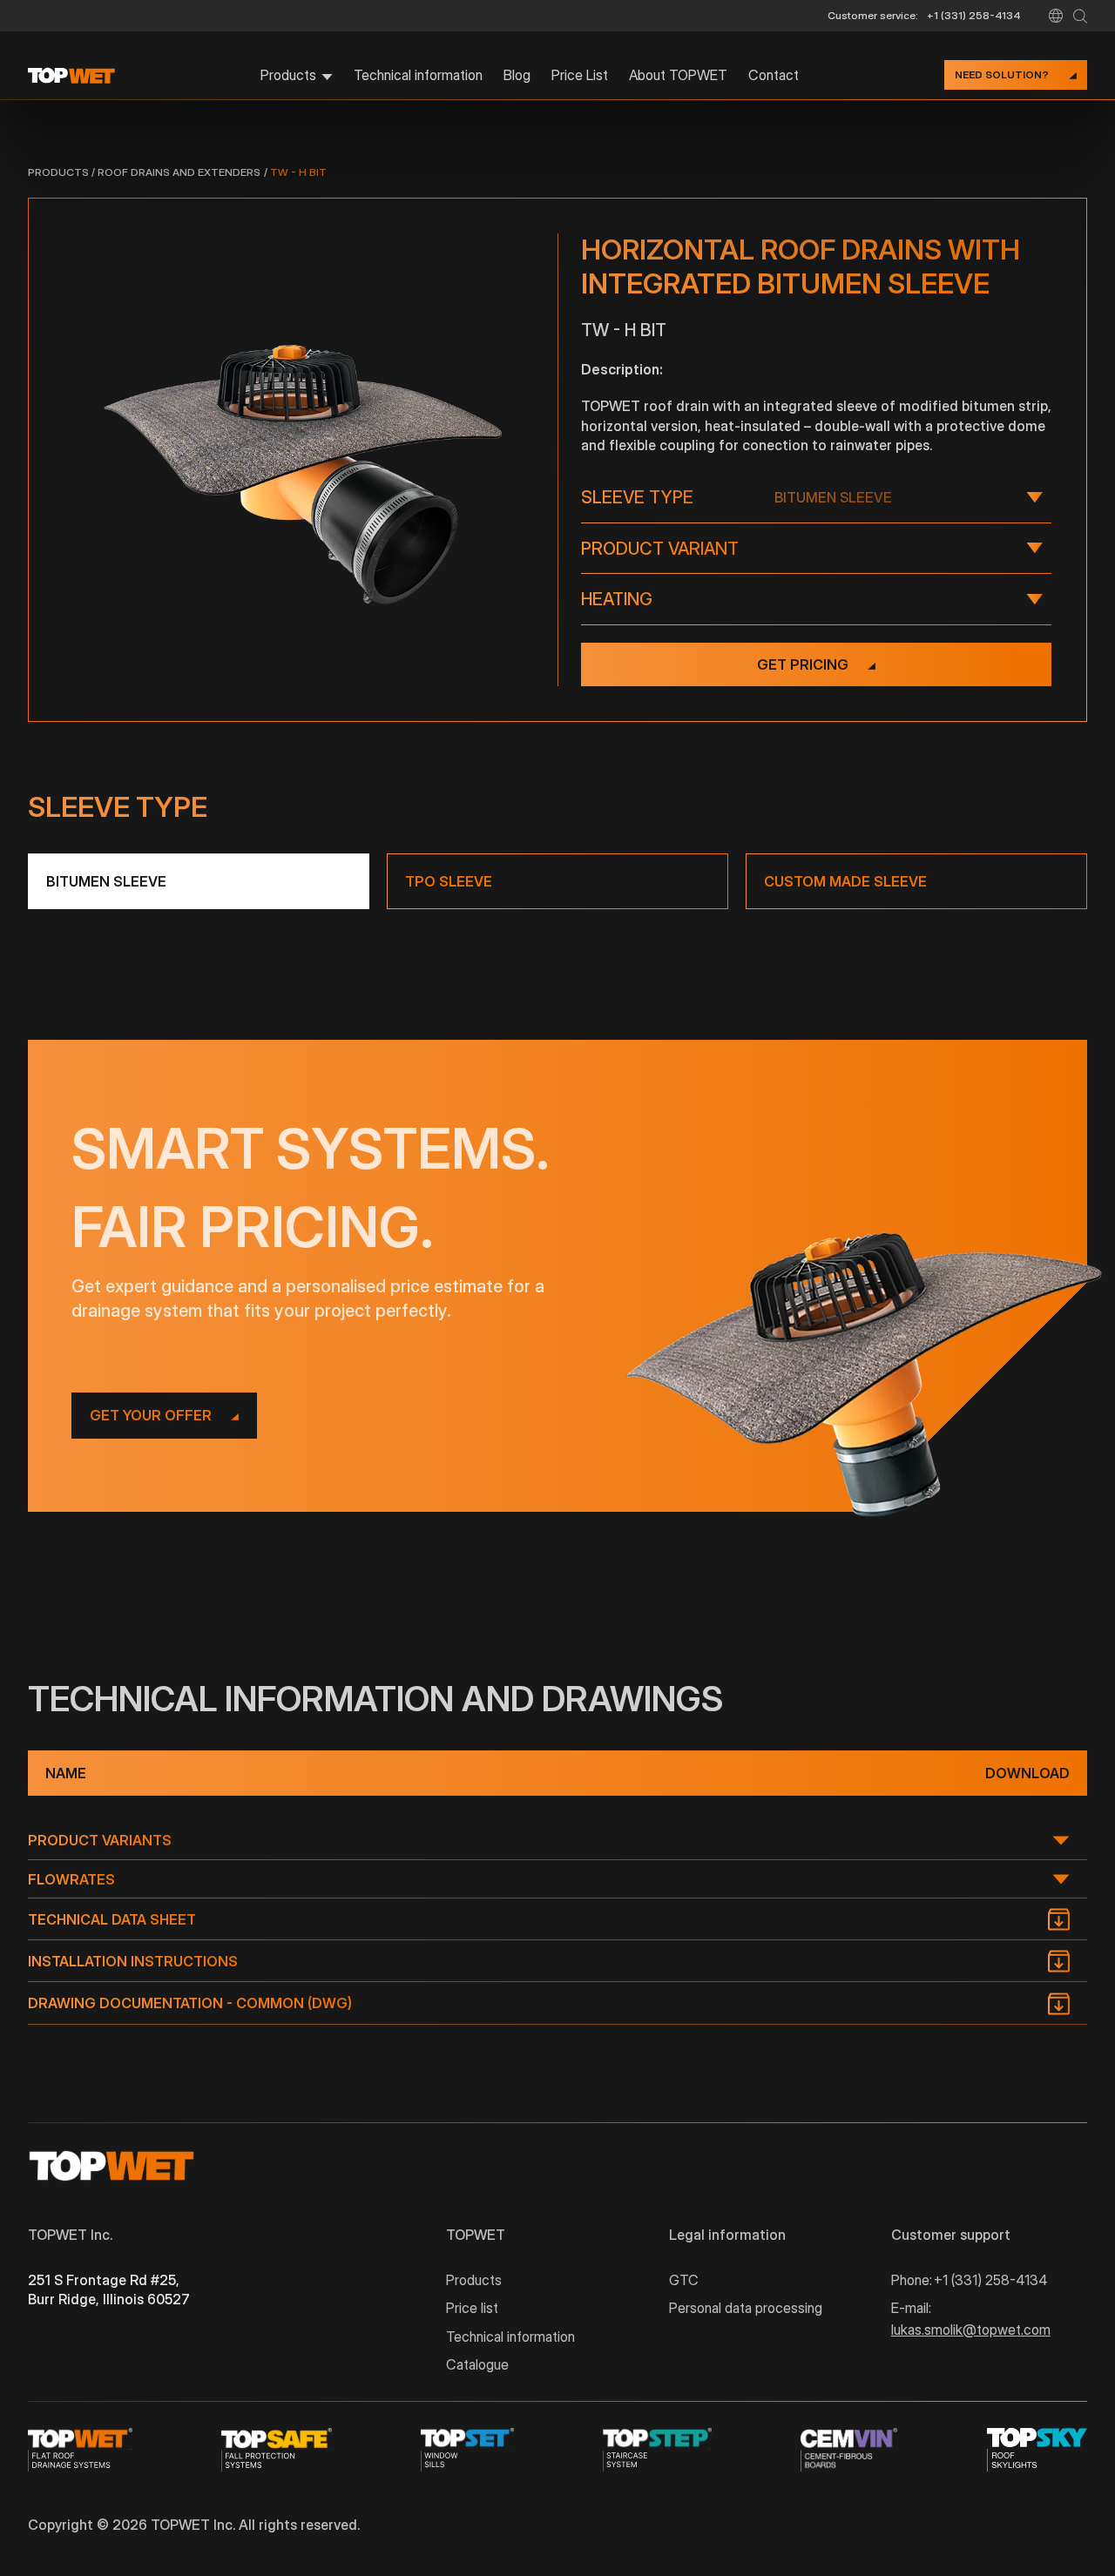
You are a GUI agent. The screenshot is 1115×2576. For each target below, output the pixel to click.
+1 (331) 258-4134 (974, 15)
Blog (517, 75)
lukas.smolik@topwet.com (971, 2330)
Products (58, 172)
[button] (1056, 16)
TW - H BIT (298, 172)
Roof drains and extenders (179, 172)
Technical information (418, 75)
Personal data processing (746, 2308)
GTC (684, 2280)
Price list (472, 2308)
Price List (580, 75)
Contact (774, 75)
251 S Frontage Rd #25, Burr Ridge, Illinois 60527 (109, 2289)
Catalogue (477, 2364)
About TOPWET (678, 75)
